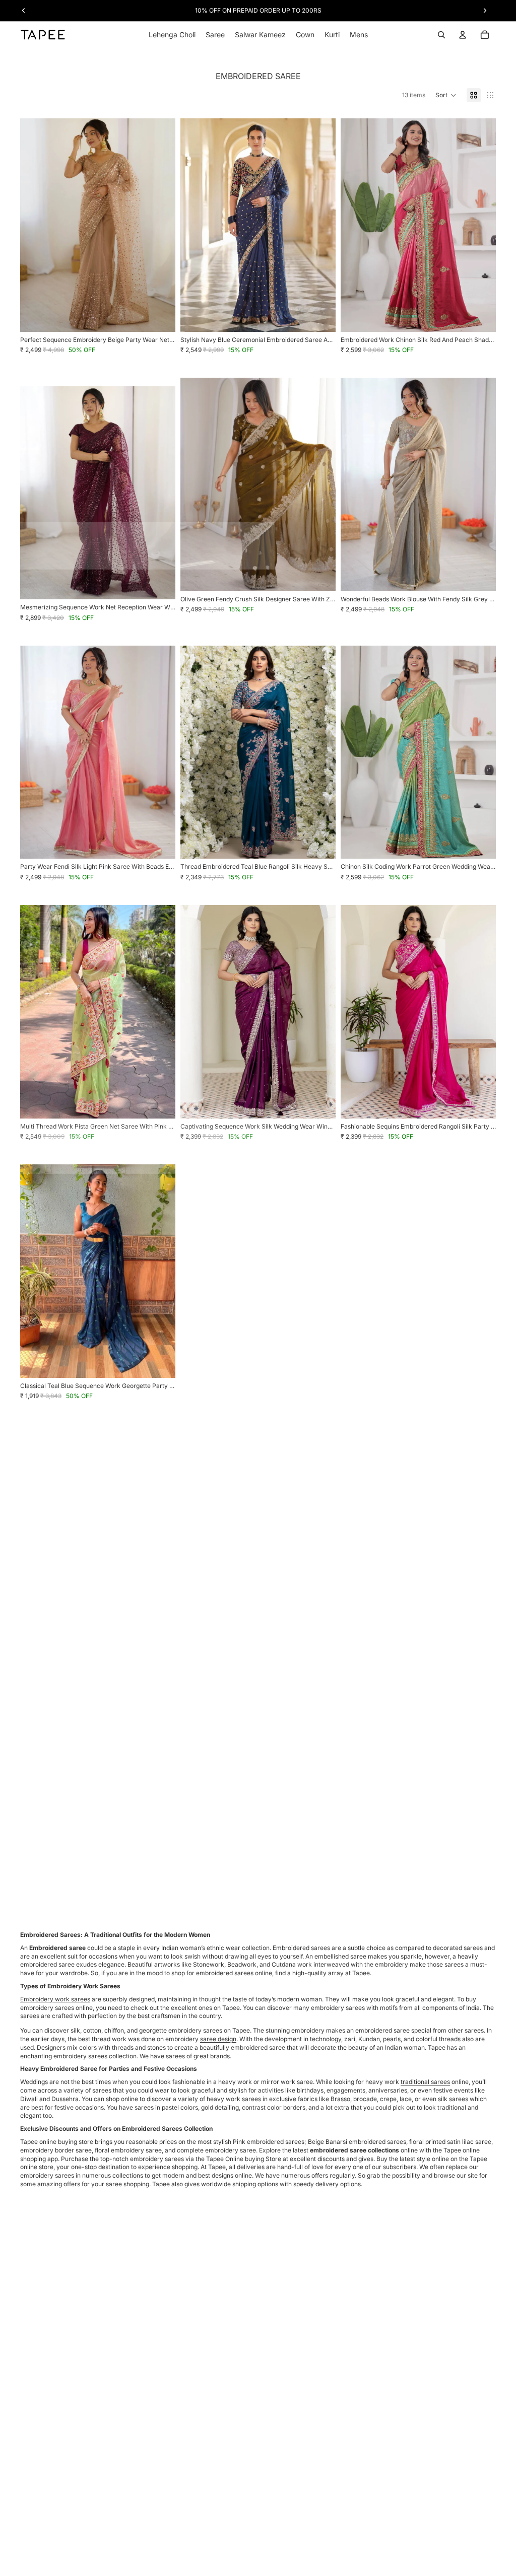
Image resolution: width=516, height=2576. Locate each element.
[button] (446, 95)
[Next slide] (160, 225)
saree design (218, 2039)
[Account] (463, 35)
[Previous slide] (35, 225)
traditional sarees (425, 2082)
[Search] (441, 35)
